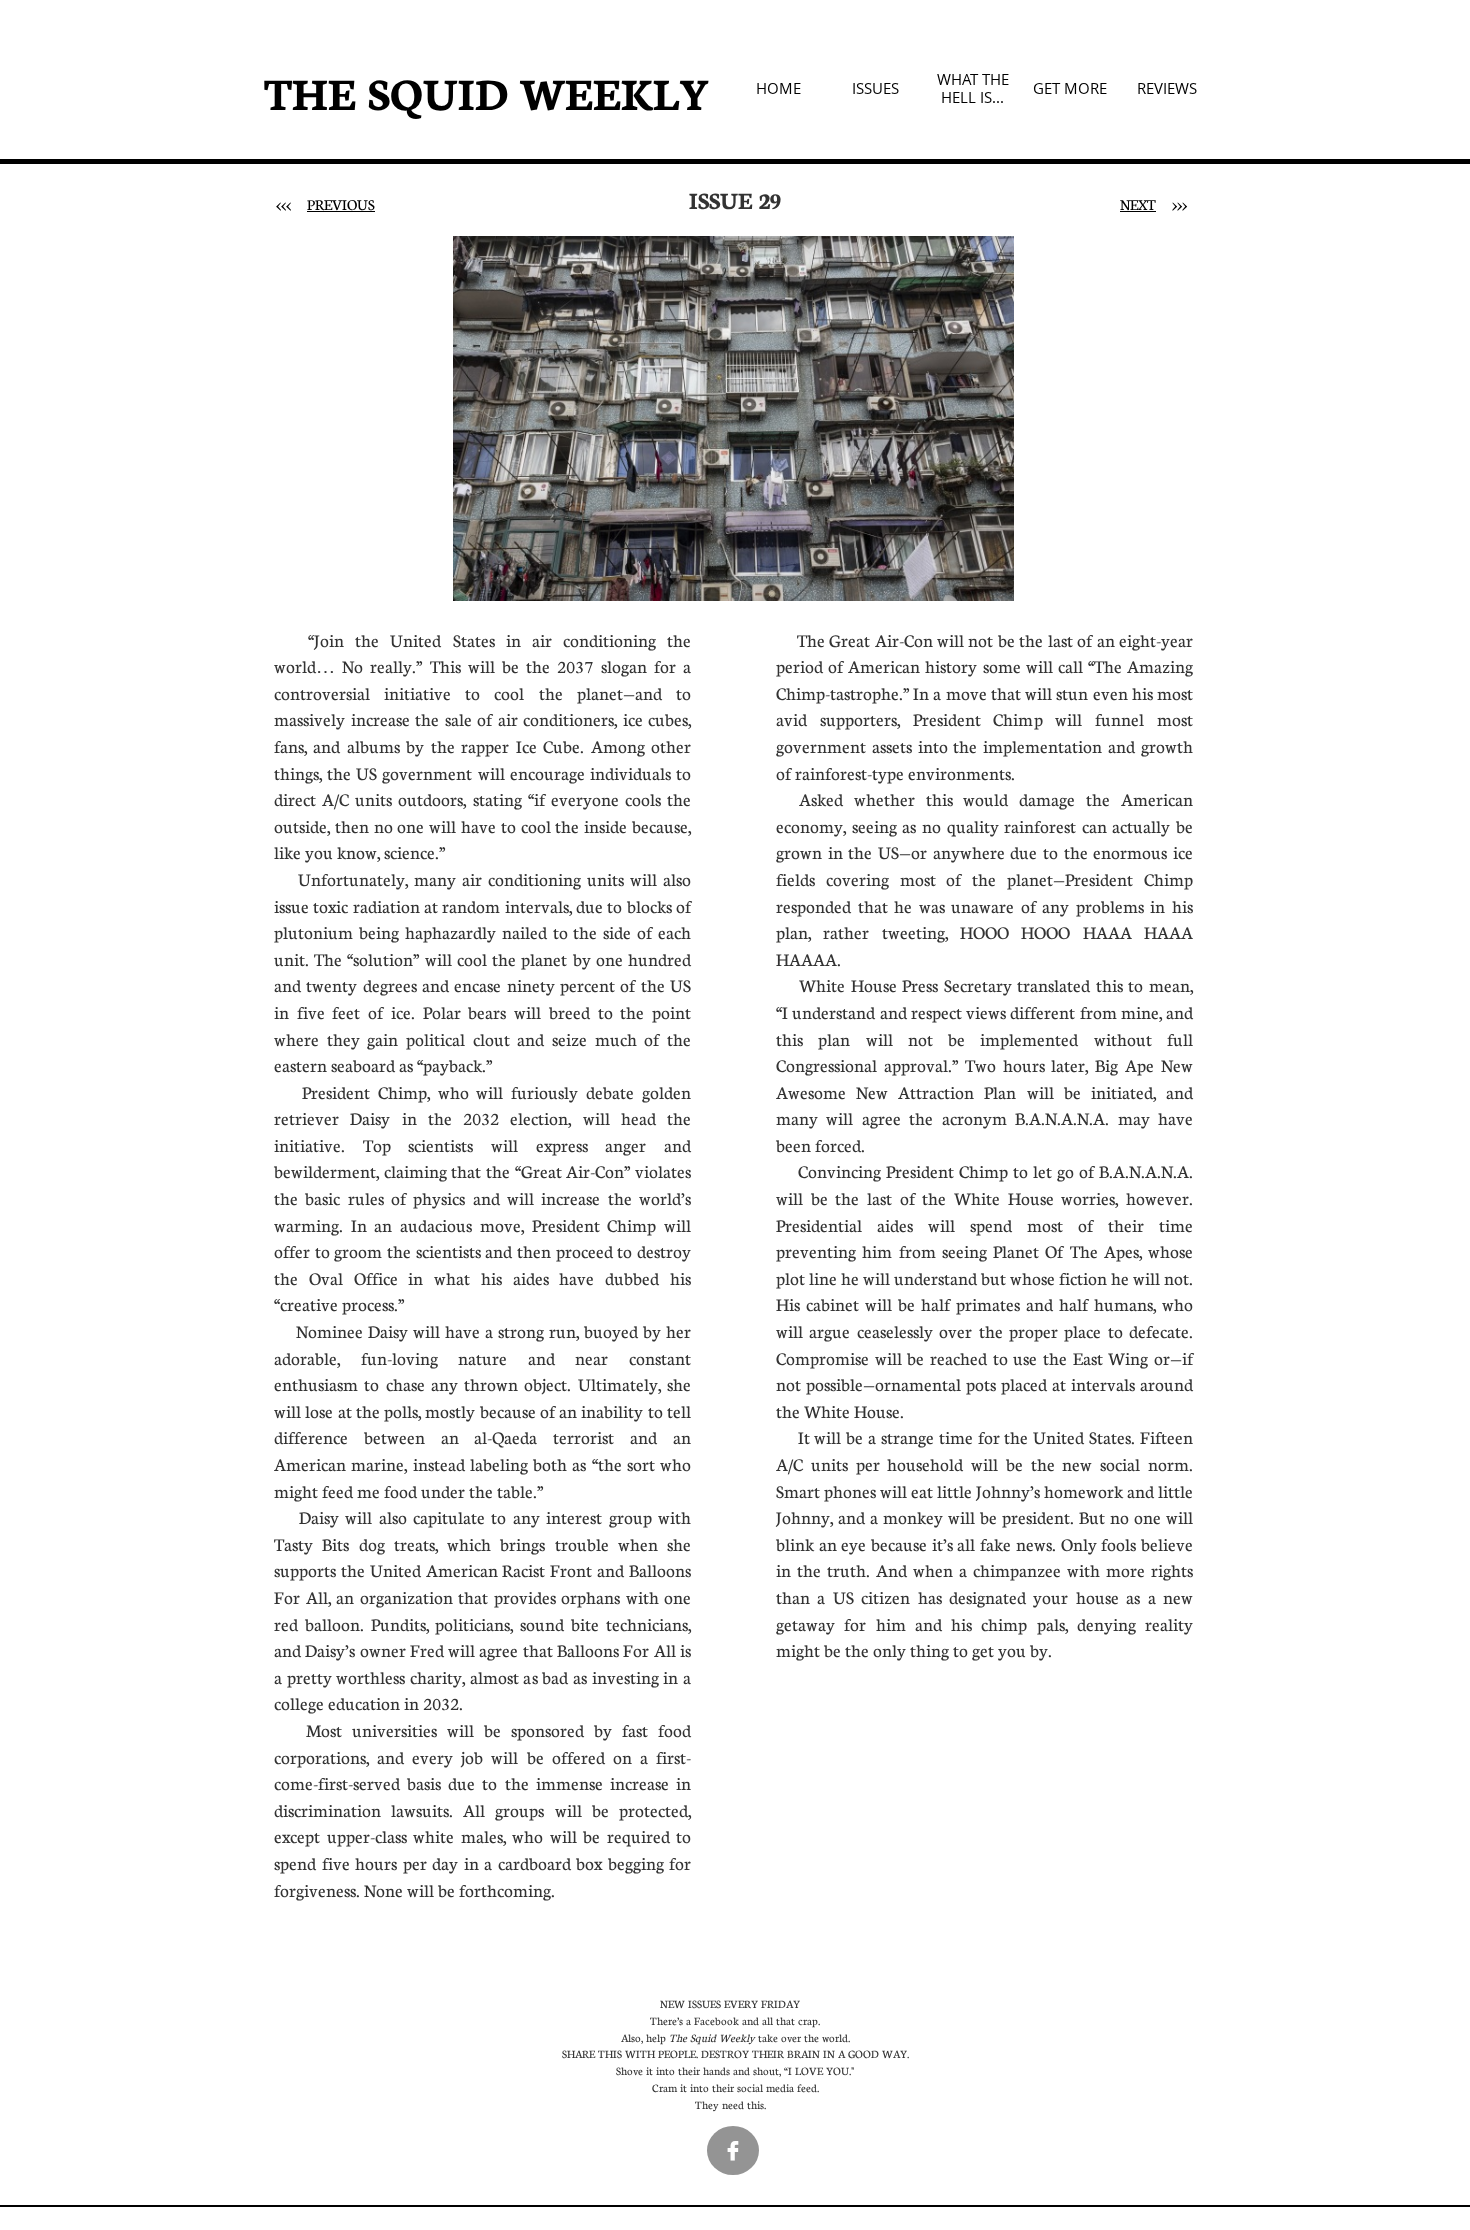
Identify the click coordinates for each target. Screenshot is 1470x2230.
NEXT (1138, 204)
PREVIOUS (341, 204)
